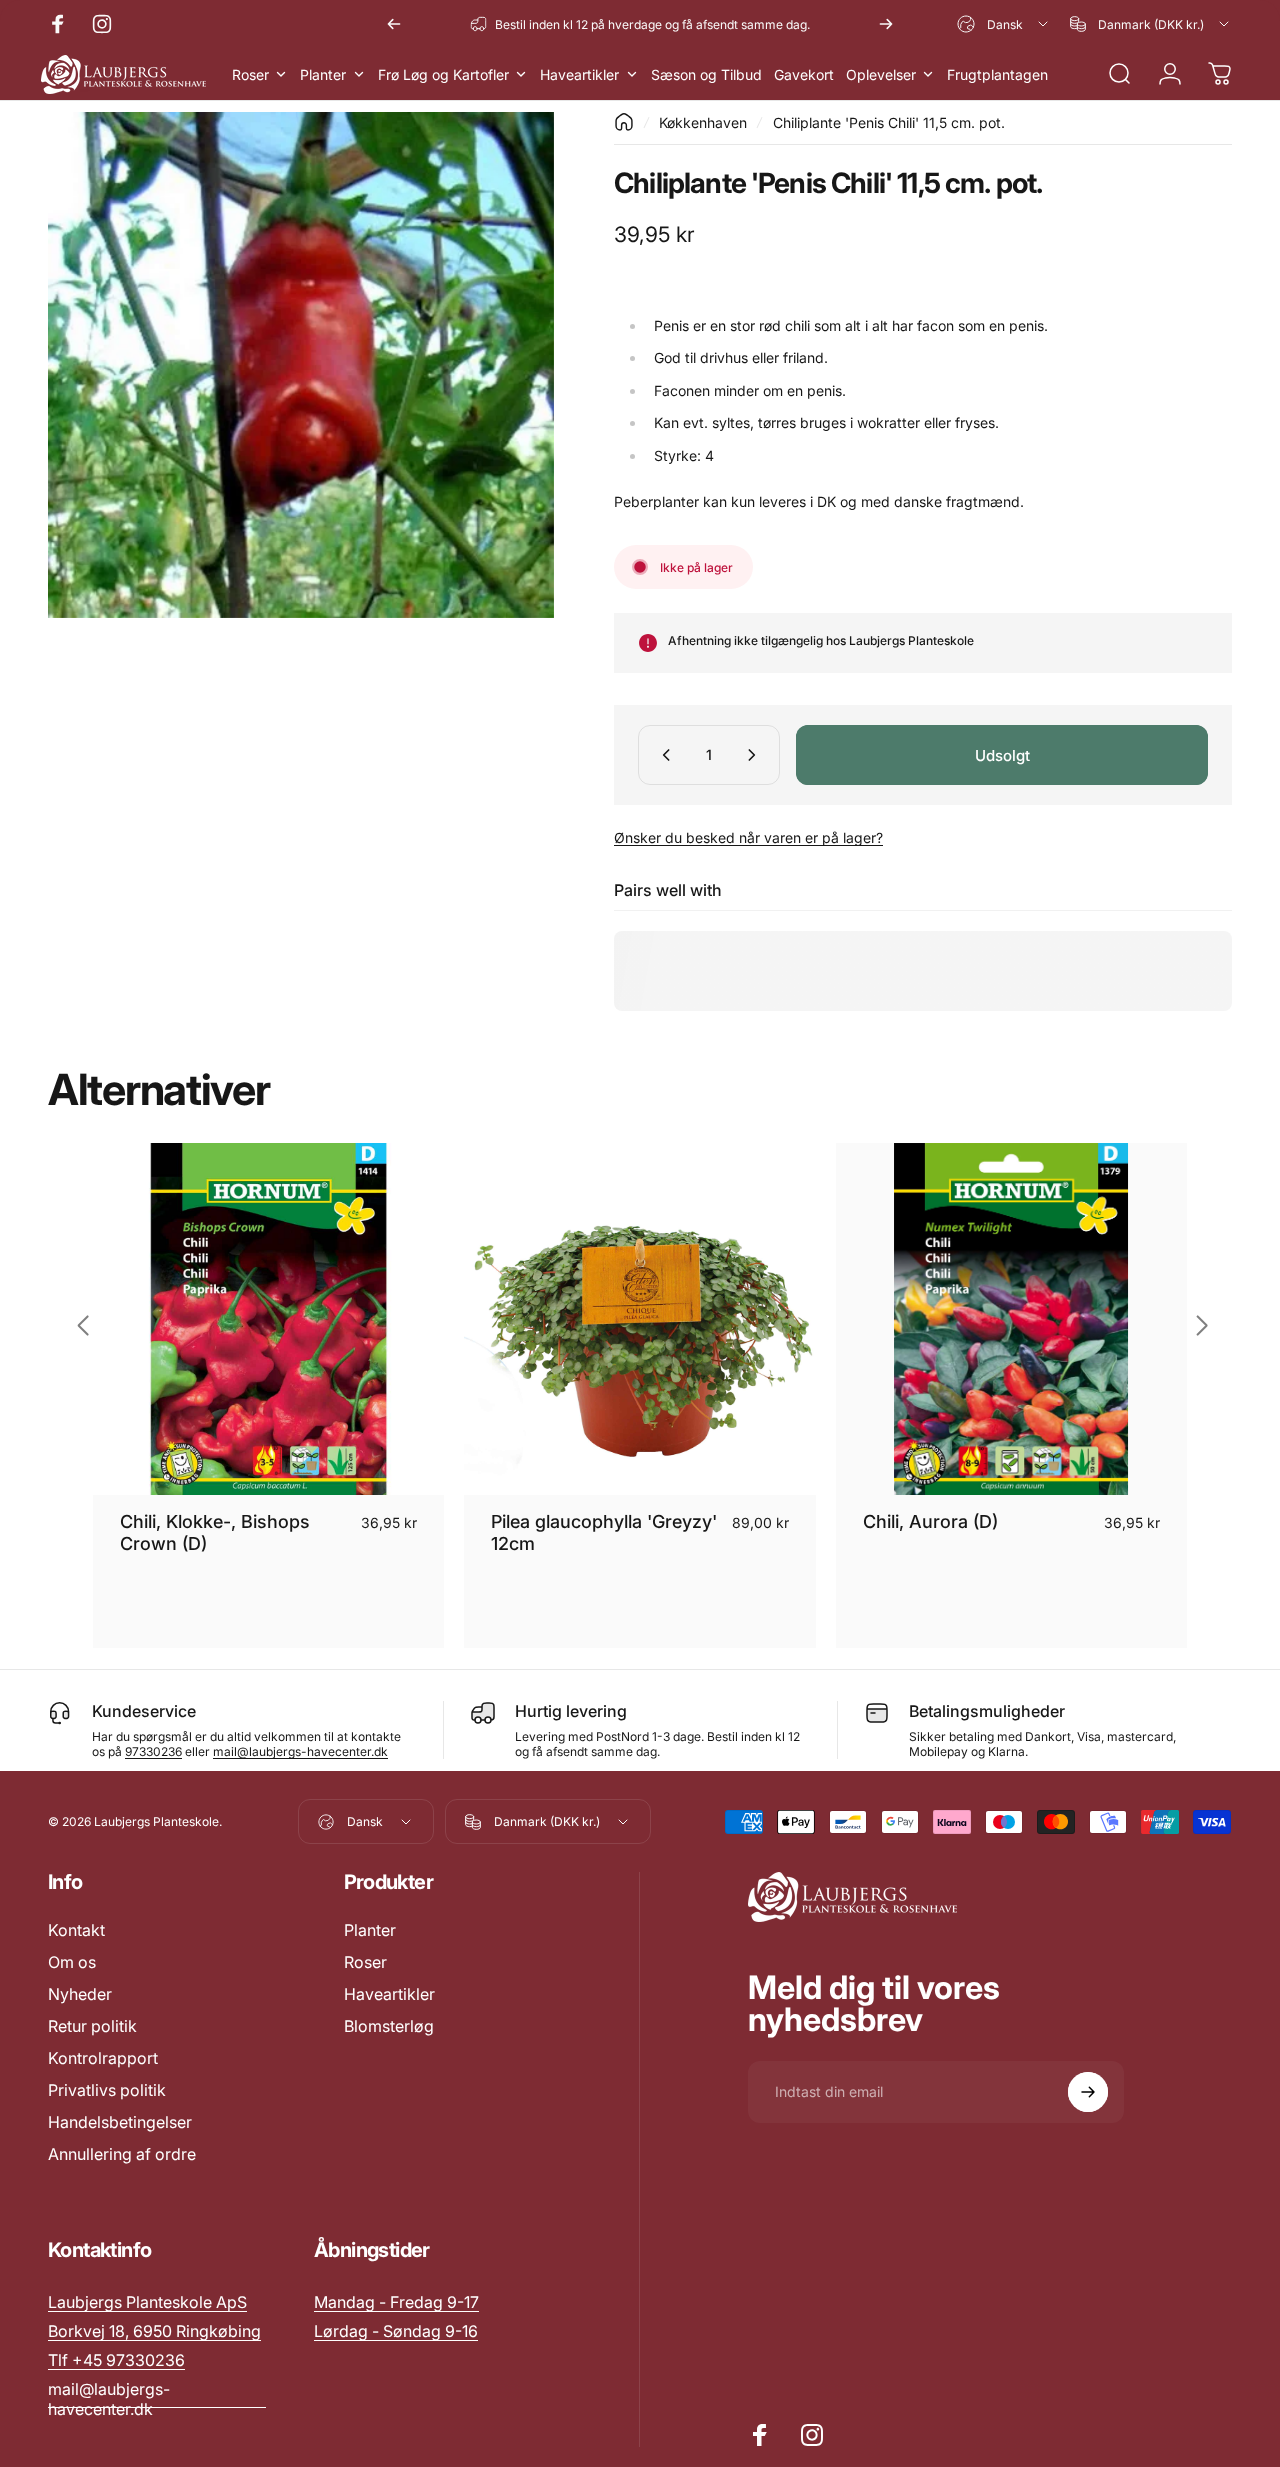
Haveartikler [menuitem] (579, 74)
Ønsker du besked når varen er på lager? (748, 837)
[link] (396, 2302)
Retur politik (92, 2026)
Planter (370, 1930)
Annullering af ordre (122, 2154)
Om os (72, 1962)
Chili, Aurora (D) (930, 1521)
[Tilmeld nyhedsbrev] (1088, 2092)
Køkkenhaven (703, 122)
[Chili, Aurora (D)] (1011, 1318)
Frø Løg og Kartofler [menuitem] (443, 74)
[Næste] (886, 24)
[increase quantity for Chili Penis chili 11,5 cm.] (756, 755)
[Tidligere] (394, 24)
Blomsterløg (389, 2026)
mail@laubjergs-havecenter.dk (300, 1751)
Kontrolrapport (103, 2058)
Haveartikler (389, 1994)
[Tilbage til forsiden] (624, 122)
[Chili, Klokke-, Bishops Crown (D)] (268, 1318)
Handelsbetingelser (120, 2122)
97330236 (153, 1751)
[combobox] (1004, 24)
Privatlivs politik (107, 2090)
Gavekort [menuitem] (804, 74)
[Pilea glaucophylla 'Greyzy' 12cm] (639, 1318)
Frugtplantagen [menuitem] (997, 74)
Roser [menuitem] (250, 74)
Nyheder (80, 1994)
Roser (365, 1962)
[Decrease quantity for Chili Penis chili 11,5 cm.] (662, 755)
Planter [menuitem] (323, 74)
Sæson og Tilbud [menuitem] (706, 74)
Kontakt (76, 1930)
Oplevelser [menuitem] (881, 74)
